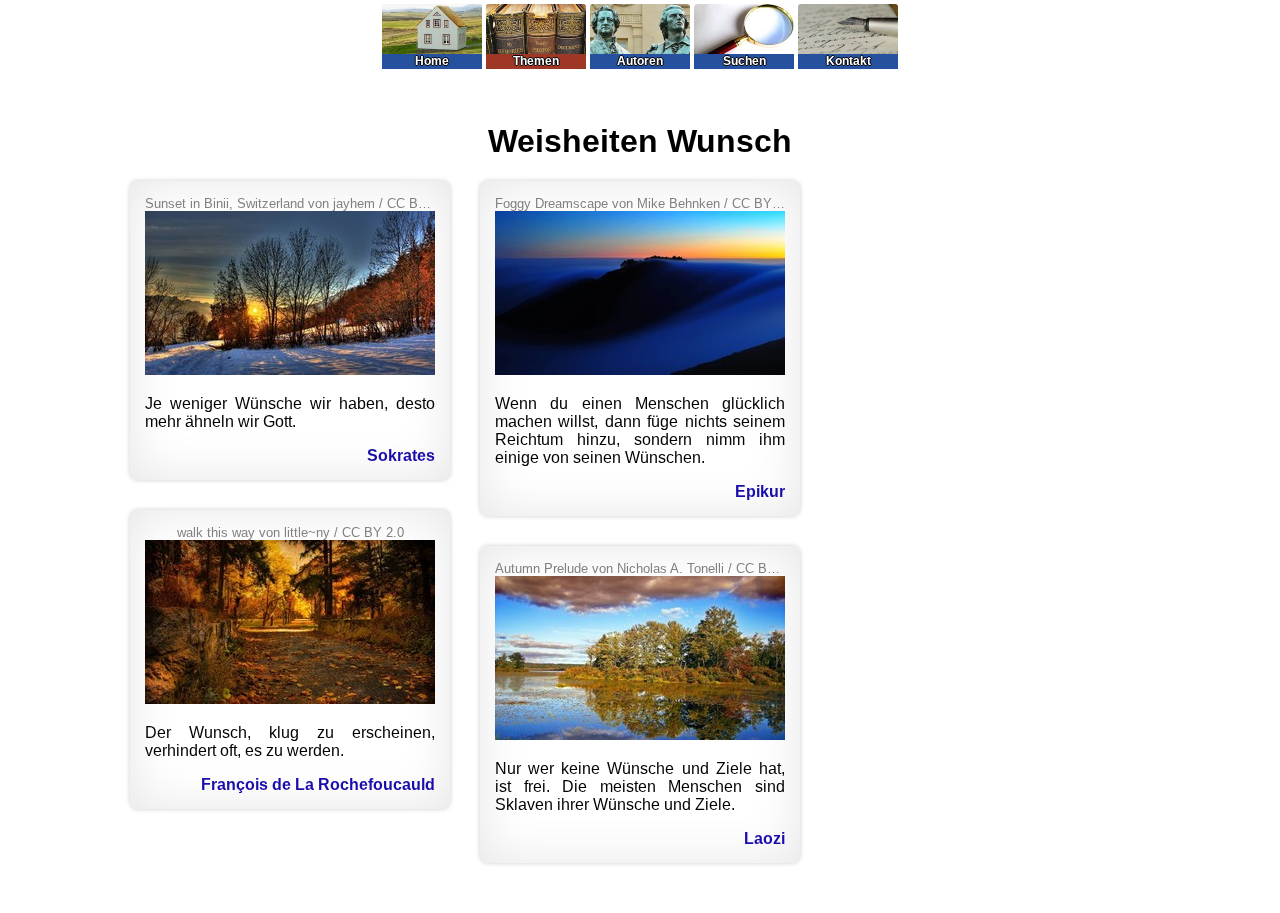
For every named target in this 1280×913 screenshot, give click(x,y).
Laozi (764, 838)
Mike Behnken (678, 203)
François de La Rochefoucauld (318, 784)
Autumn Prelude (541, 568)
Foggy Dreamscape (551, 203)
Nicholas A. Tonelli (670, 568)
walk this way (216, 532)
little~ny (307, 532)
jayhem (354, 203)
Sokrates (401, 455)
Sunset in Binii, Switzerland (224, 203)
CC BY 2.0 (418, 203)
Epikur (760, 491)
